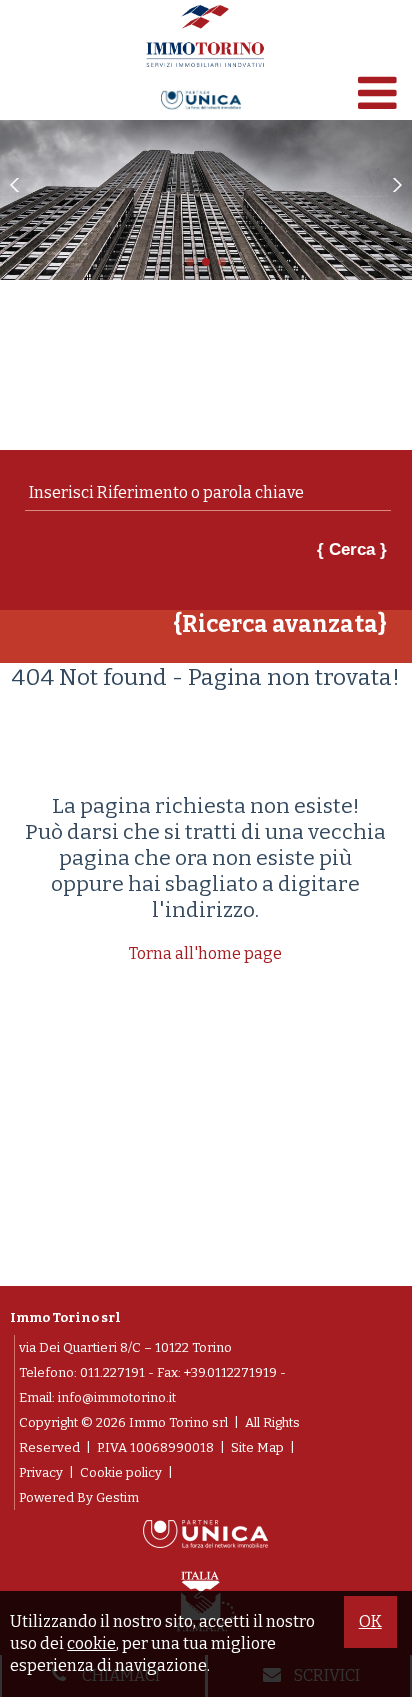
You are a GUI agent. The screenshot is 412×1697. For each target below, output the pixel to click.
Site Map (257, 1447)
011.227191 (112, 1372)
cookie (91, 1643)
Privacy (41, 1472)
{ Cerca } (352, 549)
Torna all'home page (205, 953)
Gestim (117, 1497)
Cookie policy (121, 1472)
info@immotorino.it (117, 1397)
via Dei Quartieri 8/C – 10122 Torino (125, 1347)
